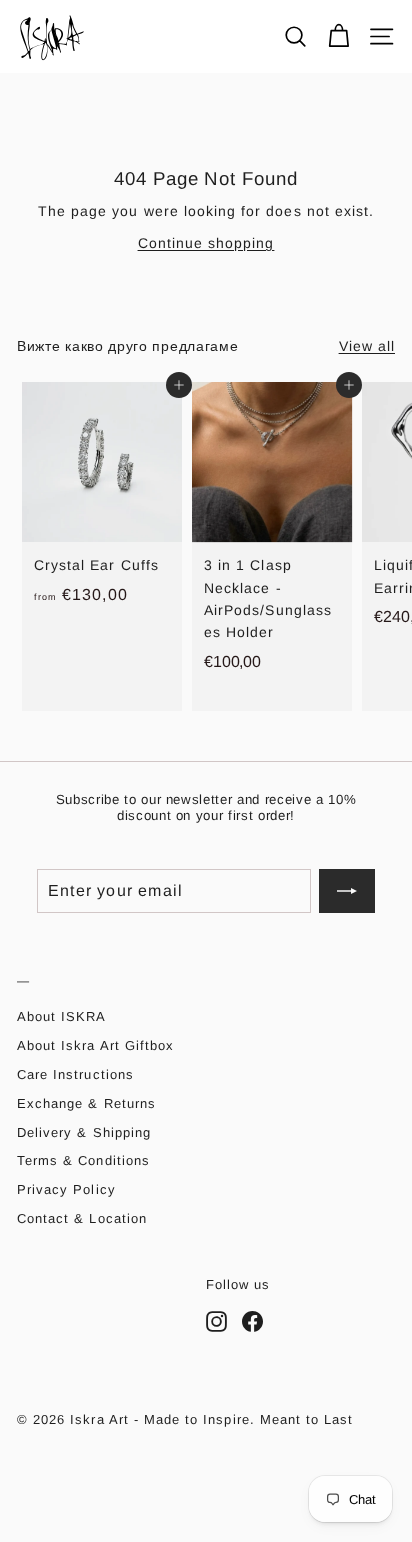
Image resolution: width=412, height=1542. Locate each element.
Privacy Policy (66, 1189)
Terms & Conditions (83, 1160)
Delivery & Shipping (84, 1132)
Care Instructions (75, 1074)
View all (367, 346)
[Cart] (338, 36)
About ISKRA (62, 1016)
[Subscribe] (347, 891)
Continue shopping (206, 243)
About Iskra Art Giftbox (95, 1045)
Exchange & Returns (86, 1103)
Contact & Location (82, 1218)
